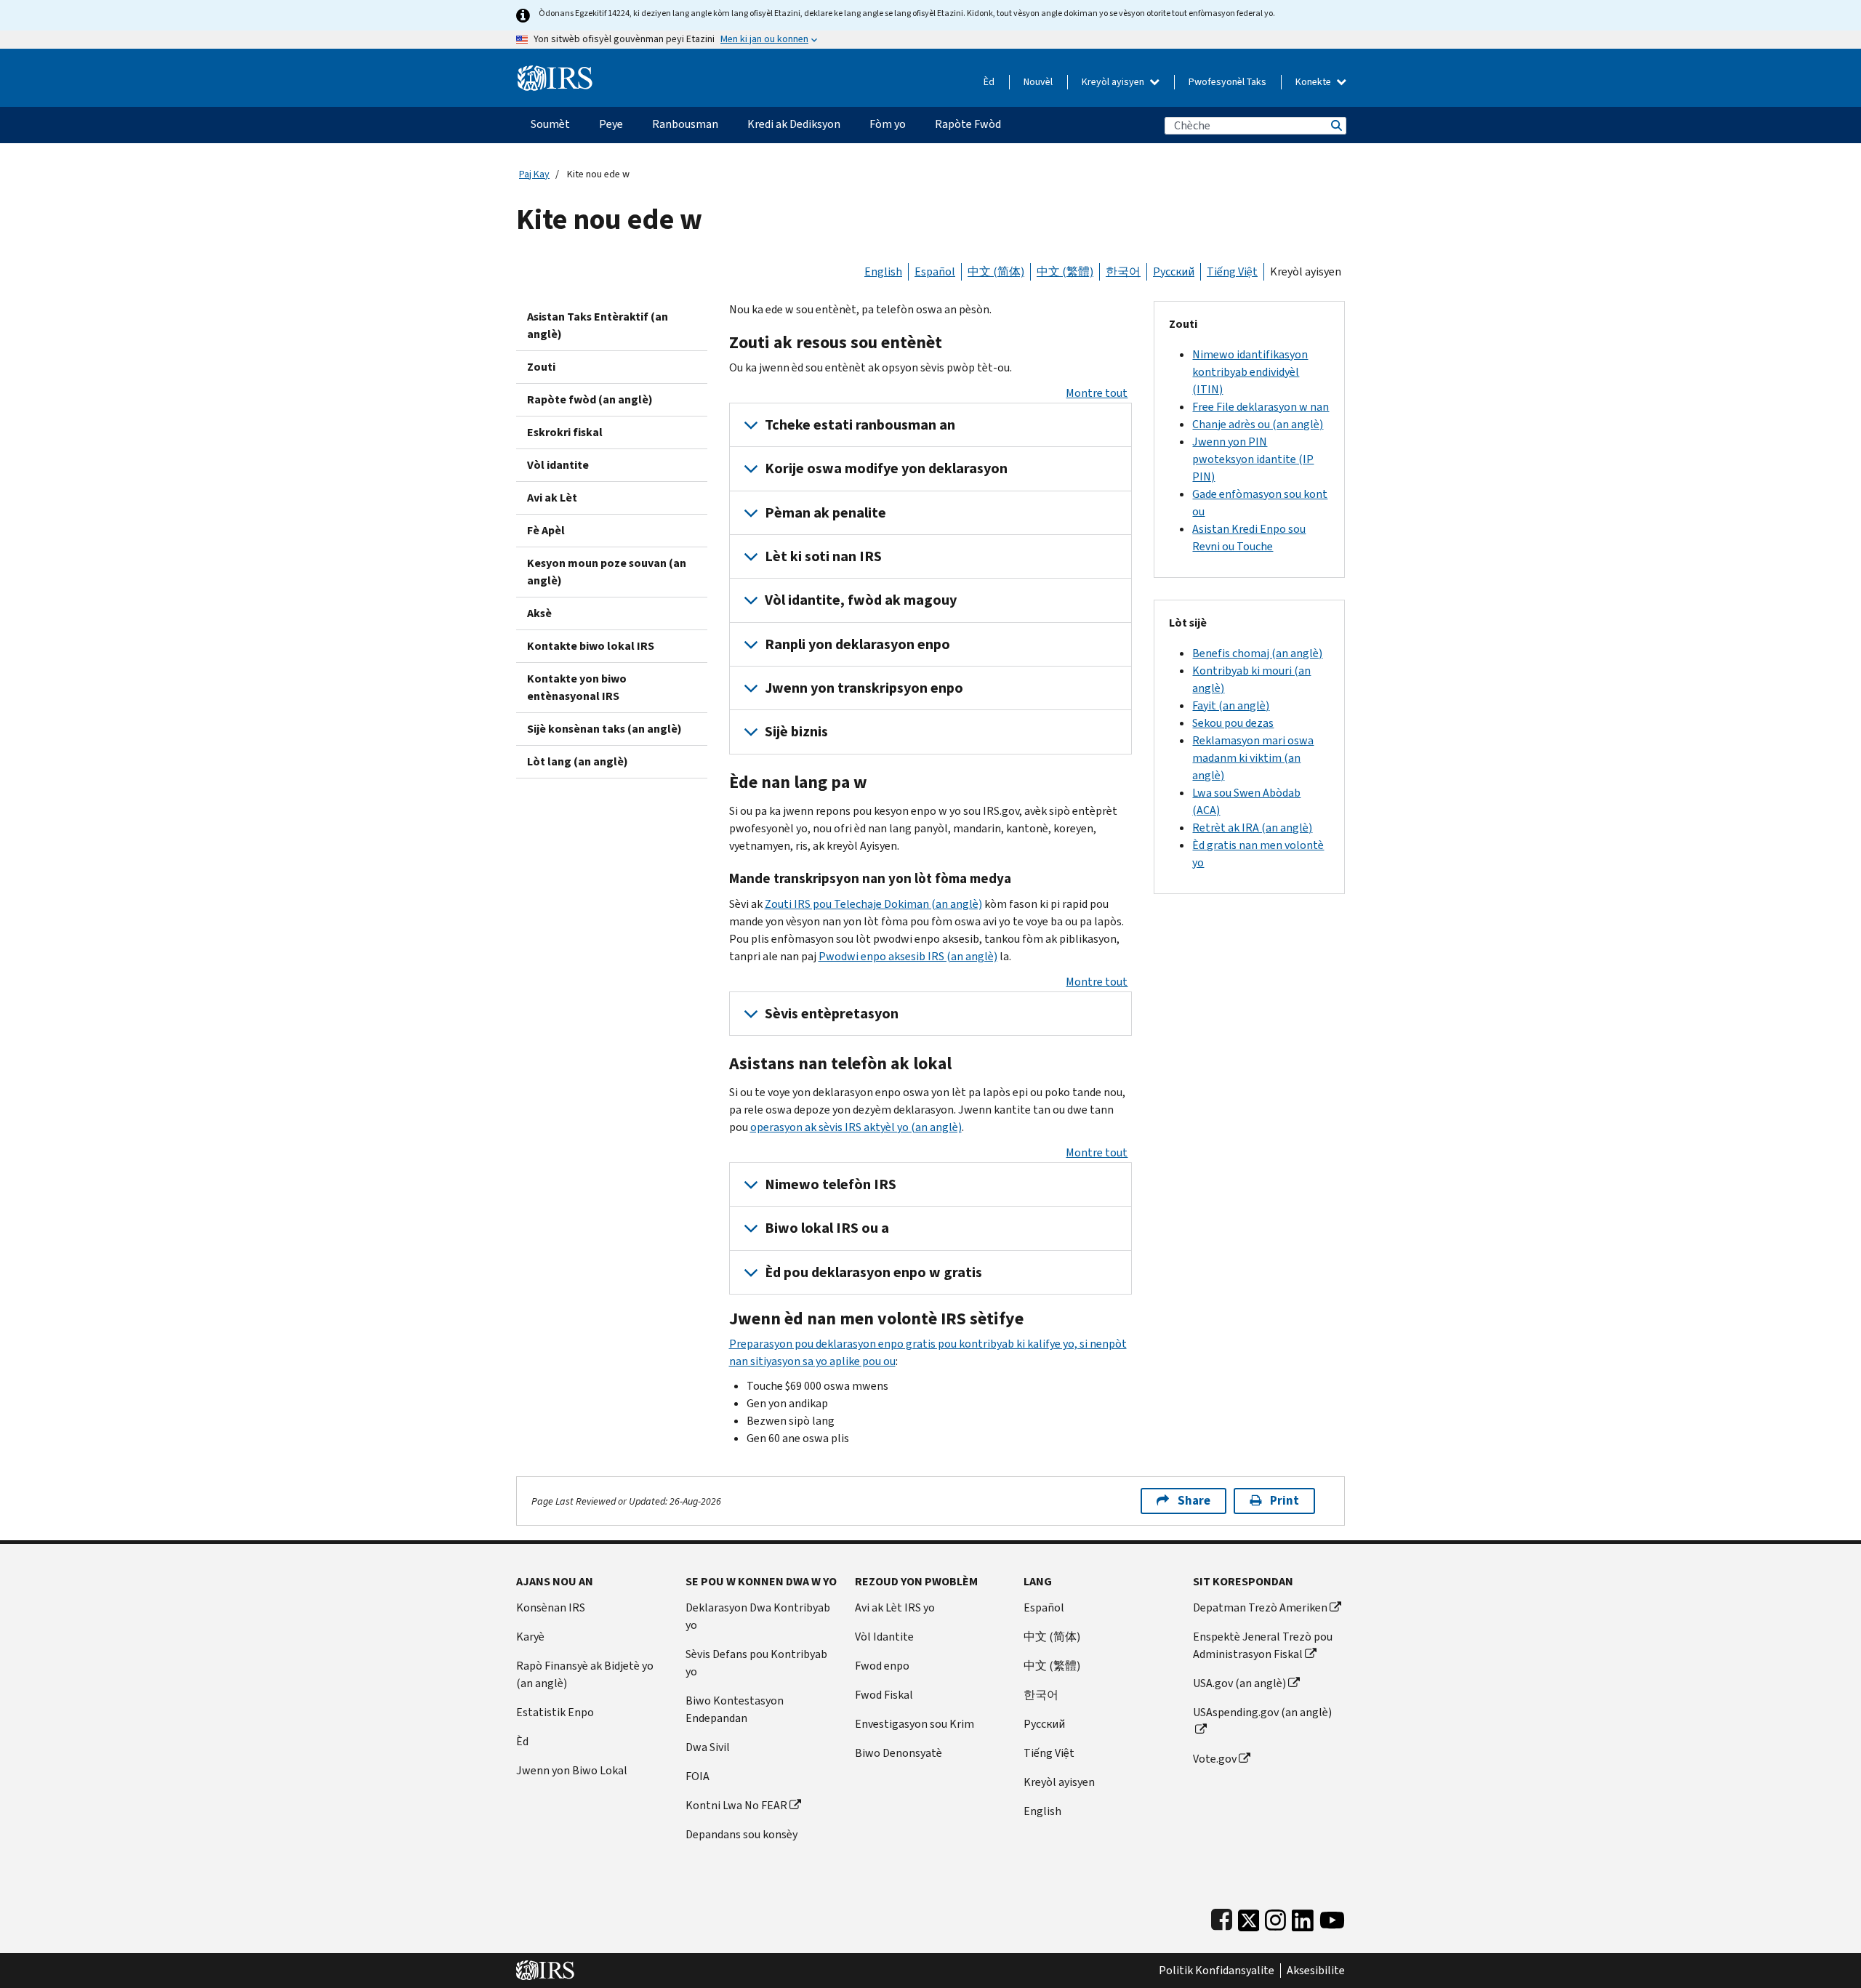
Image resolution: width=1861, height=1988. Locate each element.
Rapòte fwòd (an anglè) (590, 399)
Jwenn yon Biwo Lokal (572, 1770)
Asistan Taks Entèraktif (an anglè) (598, 325)
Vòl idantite (558, 465)
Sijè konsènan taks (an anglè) (604, 729)
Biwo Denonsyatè (899, 1753)
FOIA (698, 1776)
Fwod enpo (882, 1666)
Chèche (1335, 125)
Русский (1174, 271)
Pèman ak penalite (825, 513)
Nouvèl (1038, 82)
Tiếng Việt (1232, 271)
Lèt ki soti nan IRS (823, 556)
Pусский (1044, 1724)
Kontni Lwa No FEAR (736, 1805)
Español (935, 271)
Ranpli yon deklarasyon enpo (857, 644)
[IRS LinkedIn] (1303, 1917)
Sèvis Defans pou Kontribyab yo (756, 1663)
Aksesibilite (1316, 1971)
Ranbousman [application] (685, 124)
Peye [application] (611, 124)
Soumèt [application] (550, 124)
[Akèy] (555, 72)
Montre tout (1097, 393)
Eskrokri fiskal (565, 432)
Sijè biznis (796, 732)
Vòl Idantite (884, 1637)
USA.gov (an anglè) (1239, 1683)
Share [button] (1194, 1501)
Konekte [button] (1314, 82)
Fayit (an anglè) (1231, 705)
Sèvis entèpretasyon (832, 1014)
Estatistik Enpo (555, 1712)
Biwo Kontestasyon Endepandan (735, 1709)
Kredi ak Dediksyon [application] (794, 124)
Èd (989, 82)
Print (1285, 1501)
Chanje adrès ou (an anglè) (1258, 424)
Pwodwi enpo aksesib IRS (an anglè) (908, 956)
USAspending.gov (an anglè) (1262, 1712)
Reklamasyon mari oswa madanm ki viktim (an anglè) (1253, 758)
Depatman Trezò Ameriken (1260, 1607)
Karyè (530, 1637)
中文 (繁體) (1065, 271)
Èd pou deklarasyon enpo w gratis (873, 1272)
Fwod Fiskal (884, 1695)
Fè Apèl (546, 530)
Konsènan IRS (551, 1607)
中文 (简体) (996, 271)
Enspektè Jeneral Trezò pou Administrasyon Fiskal (1263, 1645)
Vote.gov (1215, 1759)
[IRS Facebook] (1222, 1917)
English (883, 271)
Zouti (541, 367)
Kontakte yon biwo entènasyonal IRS (577, 687)
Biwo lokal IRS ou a (827, 1228)
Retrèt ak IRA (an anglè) (1252, 828)
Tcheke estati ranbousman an (860, 425)
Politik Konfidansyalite (1217, 1971)
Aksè (539, 613)
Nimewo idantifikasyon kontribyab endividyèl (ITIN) (1250, 372)
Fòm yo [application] (888, 124)
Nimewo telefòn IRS (831, 1184)
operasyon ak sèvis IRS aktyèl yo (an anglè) (856, 1127)
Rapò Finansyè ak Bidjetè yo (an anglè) (585, 1674)
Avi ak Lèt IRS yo (895, 1607)
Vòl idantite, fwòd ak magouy (861, 600)
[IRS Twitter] (1249, 1917)
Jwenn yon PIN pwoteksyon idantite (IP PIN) (1253, 459)
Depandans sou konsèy (741, 1834)
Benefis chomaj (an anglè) (1257, 653)
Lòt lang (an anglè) (578, 761)
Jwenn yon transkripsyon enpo (864, 688)
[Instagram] (1275, 1917)
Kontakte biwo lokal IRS (591, 646)
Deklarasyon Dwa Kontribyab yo (758, 1616)
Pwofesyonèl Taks (1227, 82)
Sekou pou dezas (1233, 723)
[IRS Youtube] (1332, 1917)
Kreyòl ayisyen (1114, 82)
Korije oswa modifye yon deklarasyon (886, 468)
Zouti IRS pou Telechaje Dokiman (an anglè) (873, 904)
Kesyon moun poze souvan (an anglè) (607, 572)
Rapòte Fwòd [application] (968, 124)
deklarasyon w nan (1261, 407)
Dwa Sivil (708, 1747)
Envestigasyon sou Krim (915, 1724)
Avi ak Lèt (552, 498)
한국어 (1123, 271)
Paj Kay (534, 174)
